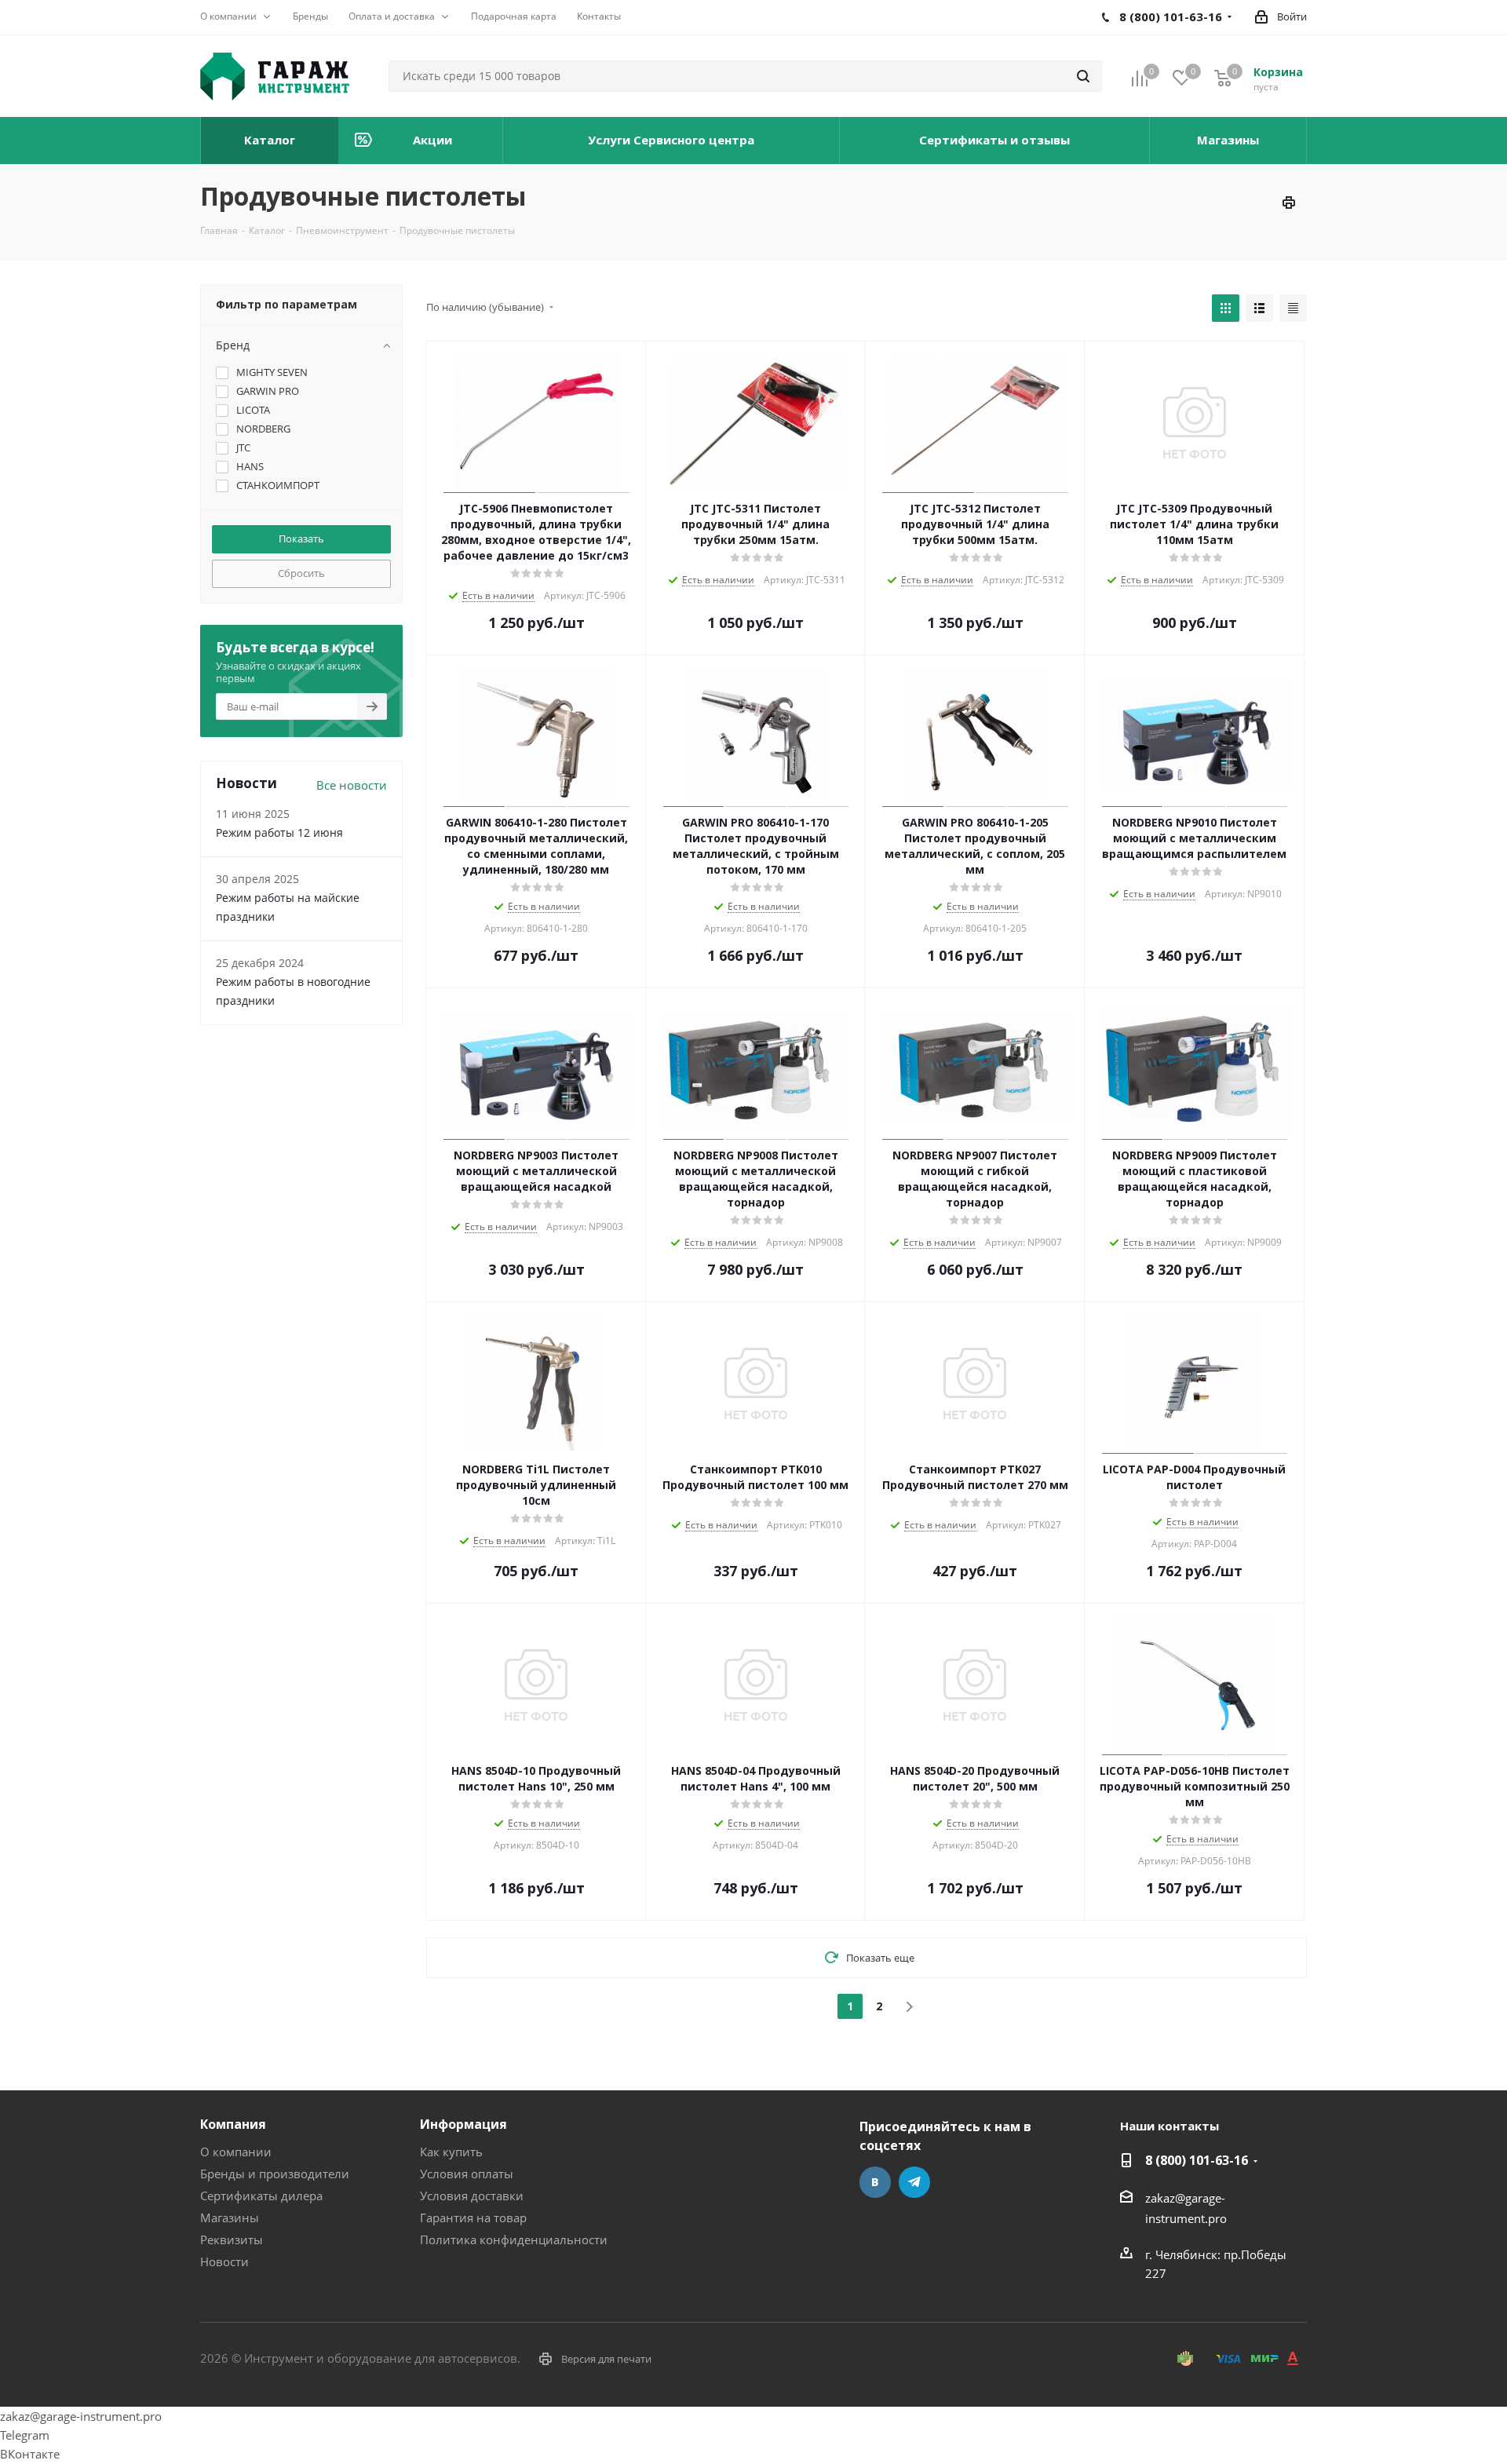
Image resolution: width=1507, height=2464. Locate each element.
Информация (463, 2124)
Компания (233, 2124)
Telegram (914, 2182)
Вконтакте (875, 2182)
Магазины (230, 2218)
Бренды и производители (275, 2174)
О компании (236, 2152)
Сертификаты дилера (261, 2196)
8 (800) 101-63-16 (1197, 2160)
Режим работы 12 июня (279, 832)
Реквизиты (232, 2240)
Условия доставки (472, 2196)
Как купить (451, 2152)
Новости (224, 2261)
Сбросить (301, 573)
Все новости (352, 785)
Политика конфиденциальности (514, 2240)
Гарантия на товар (473, 2218)
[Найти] (1083, 76)
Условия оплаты (467, 2174)
